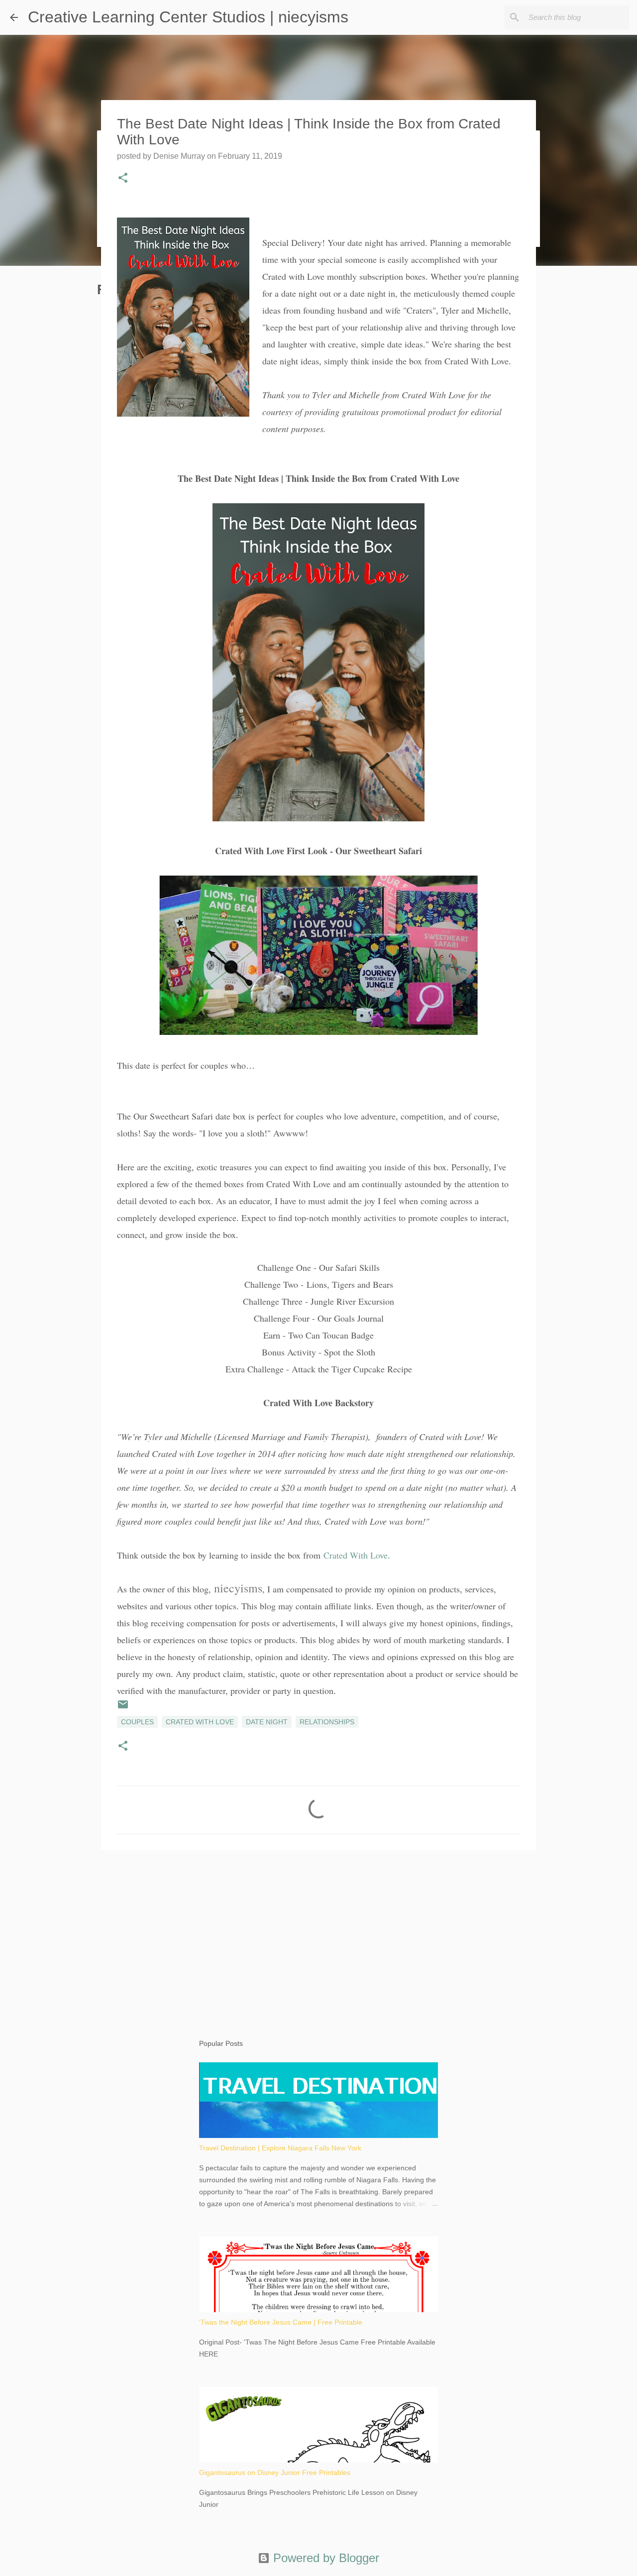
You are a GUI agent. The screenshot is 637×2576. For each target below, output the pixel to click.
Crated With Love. (357, 1555)
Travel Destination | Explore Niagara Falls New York (280, 2148)
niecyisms (238, 1588)
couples (137, 1722)
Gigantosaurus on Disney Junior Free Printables (275, 2472)
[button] (123, 179)
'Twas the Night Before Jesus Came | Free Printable (281, 2322)
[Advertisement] (318, 1935)
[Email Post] (123, 1708)
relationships (327, 1722)
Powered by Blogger (324, 2558)
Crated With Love (200, 1722)
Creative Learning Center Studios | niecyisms (188, 17)
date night (267, 1722)
